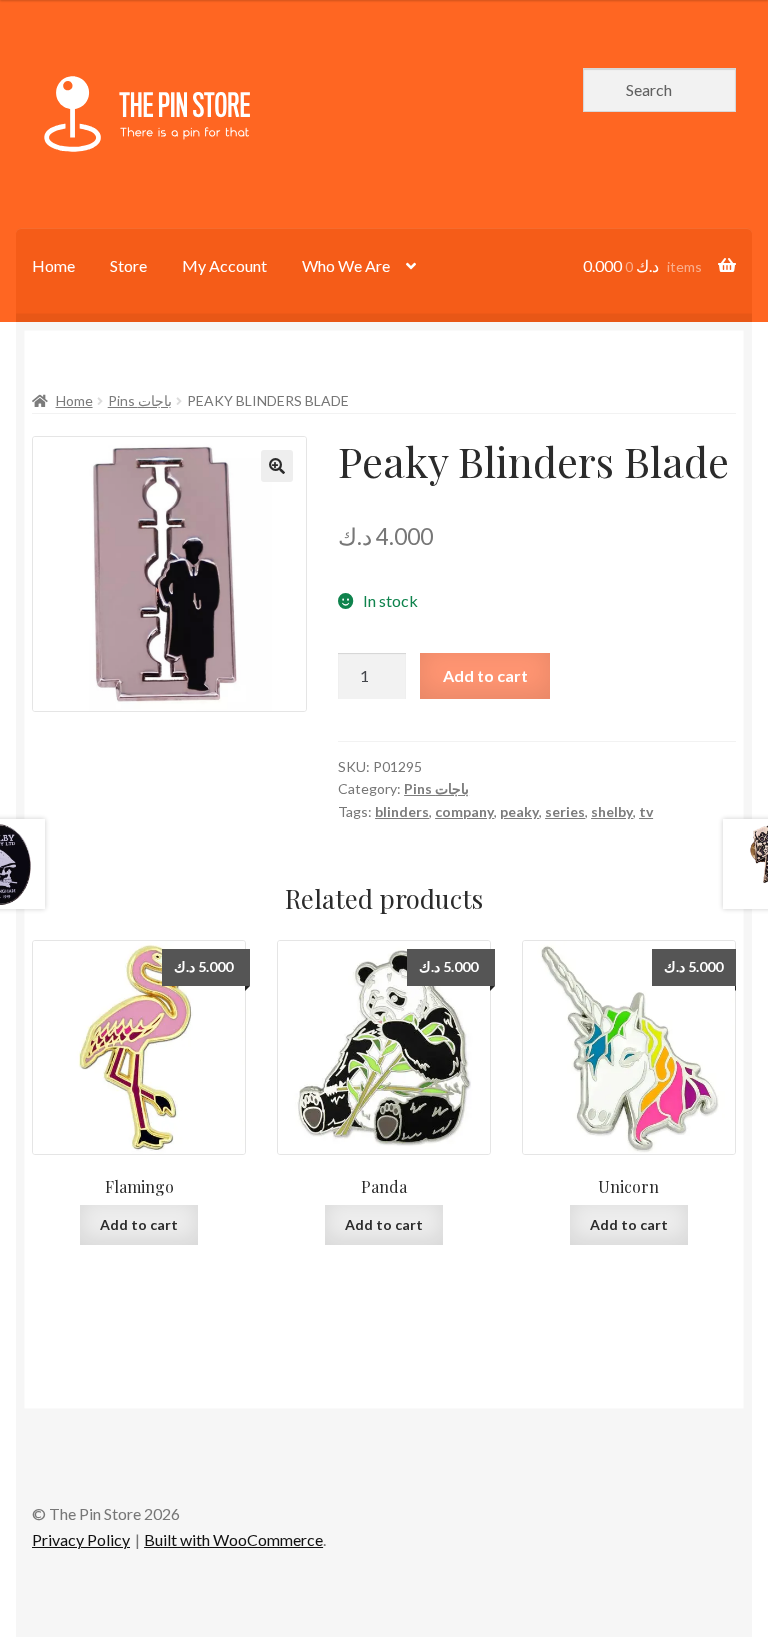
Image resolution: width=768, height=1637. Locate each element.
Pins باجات (140, 400)
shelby (612, 811)
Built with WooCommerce (233, 1539)
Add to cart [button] (139, 1224)
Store (128, 265)
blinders (402, 811)
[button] (277, 466)
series (565, 811)
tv (646, 811)
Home (53, 265)
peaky (519, 811)
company (464, 811)
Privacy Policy (81, 1539)
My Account (224, 265)
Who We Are (346, 265)
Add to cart (485, 675)
